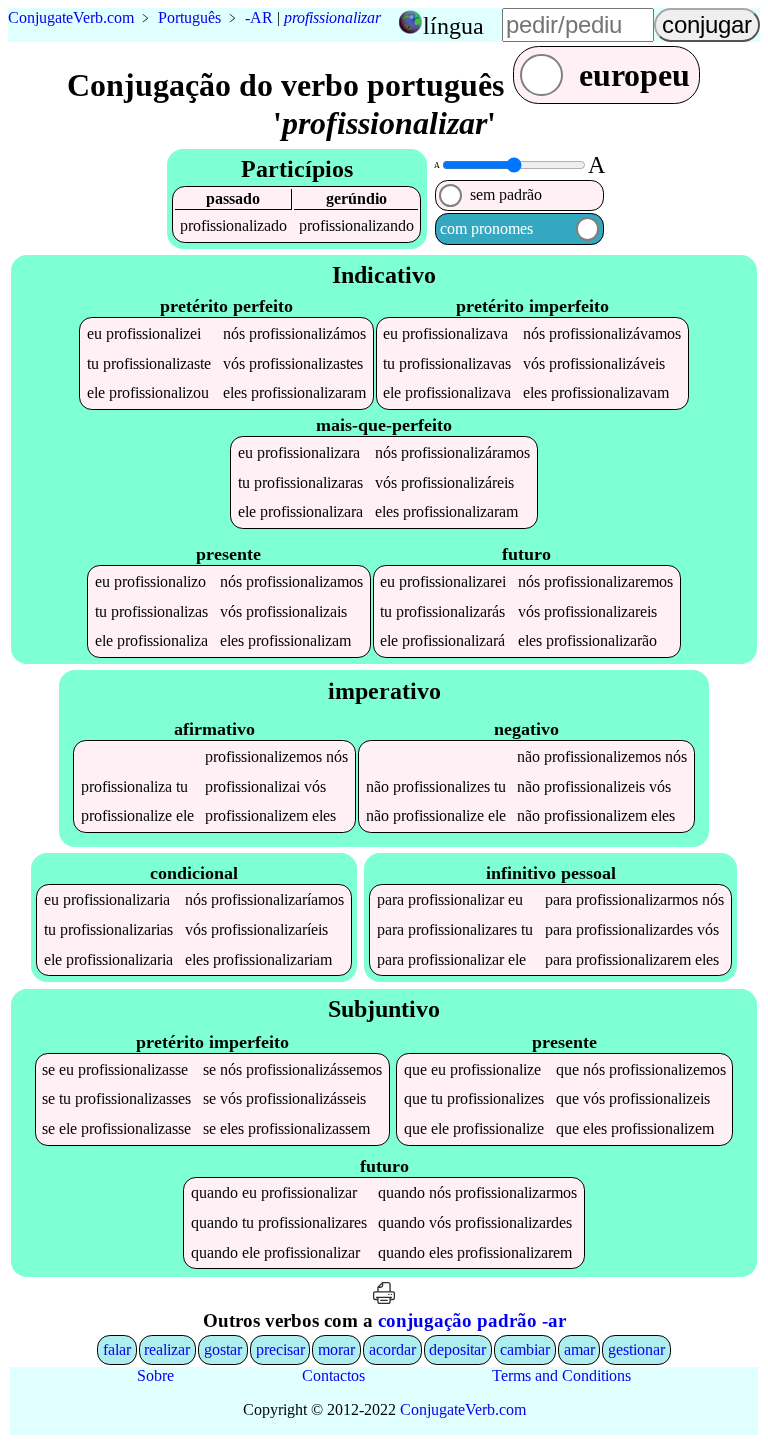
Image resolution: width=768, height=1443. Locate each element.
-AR (259, 17)
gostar (223, 1349)
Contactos (333, 1375)
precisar (280, 1349)
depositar (457, 1349)
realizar (167, 1349)
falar (117, 1349)
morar (336, 1349)
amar (579, 1349)
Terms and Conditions (561, 1375)
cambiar (525, 1349)
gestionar (636, 1349)
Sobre (155, 1375)
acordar (392, 1349)
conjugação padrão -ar (472, 1320)
